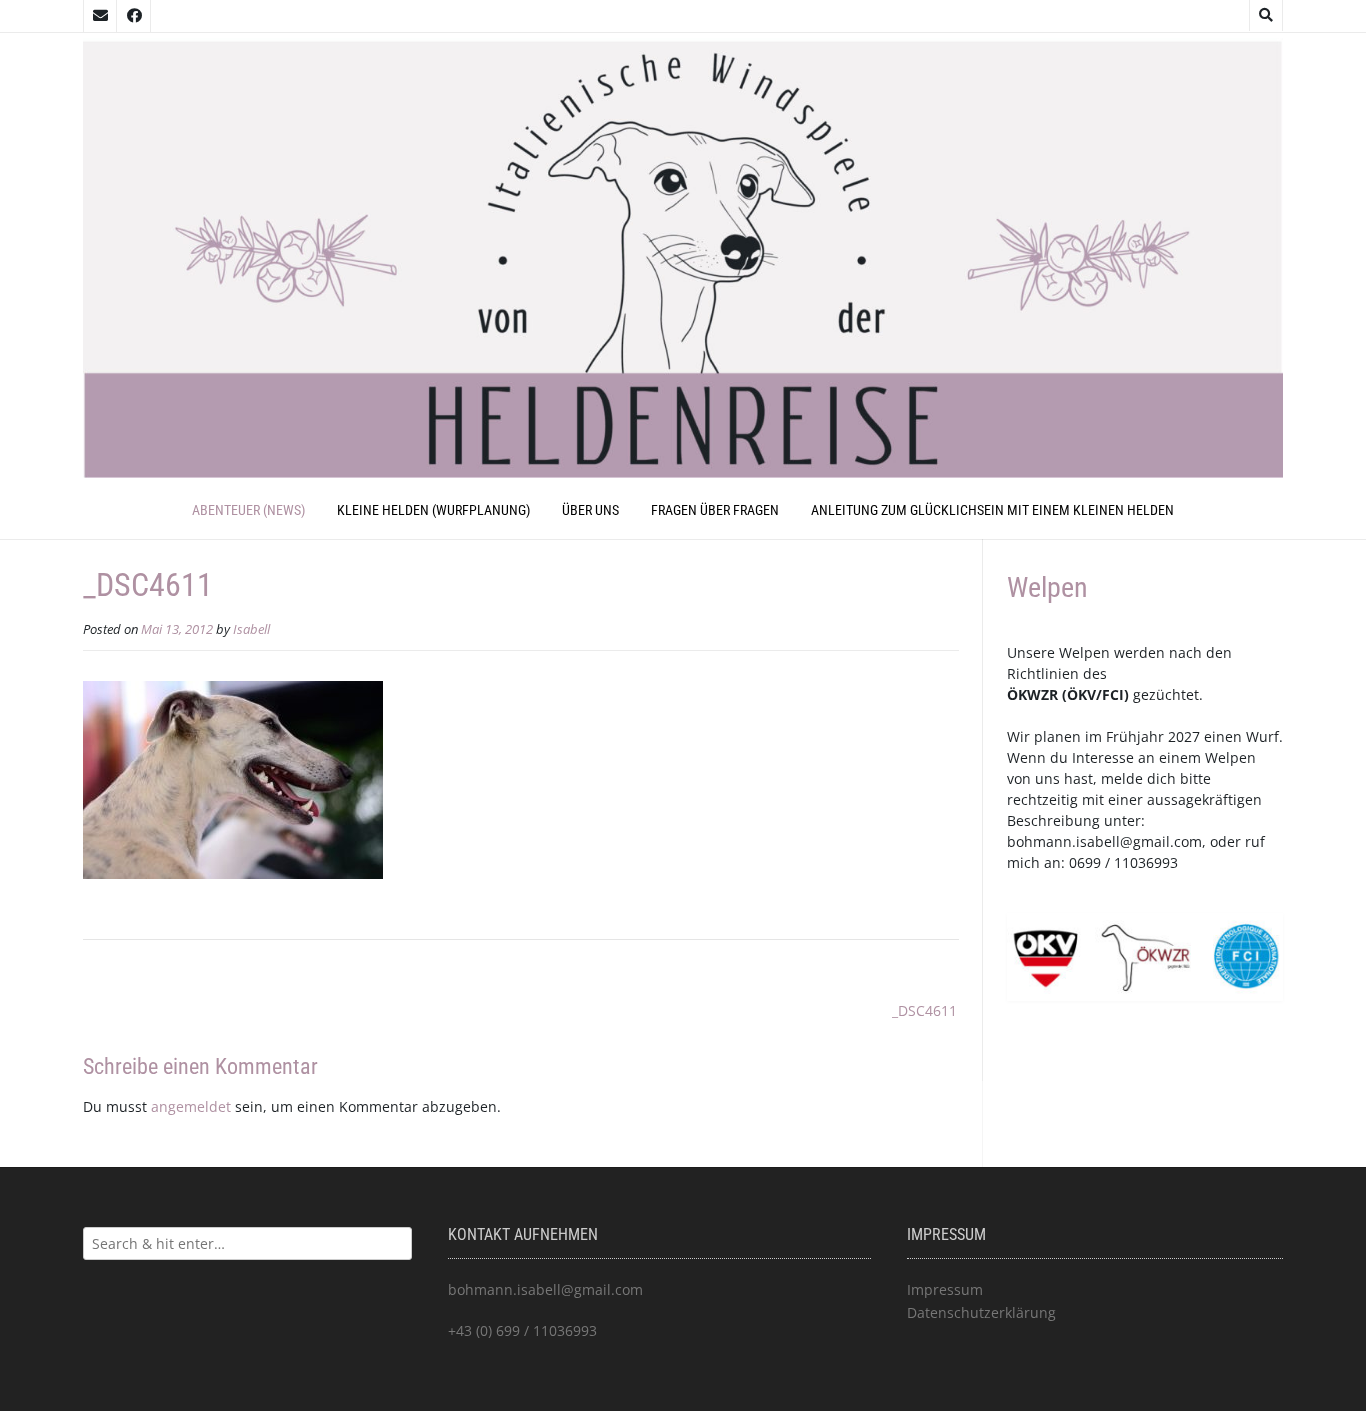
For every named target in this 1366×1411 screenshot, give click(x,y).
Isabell (251, 629)
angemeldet (191, 1106)
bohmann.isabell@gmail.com (1104, 841)
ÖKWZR (1032, 694)
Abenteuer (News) (248, 510)
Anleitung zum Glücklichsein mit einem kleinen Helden (992, 510)
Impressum (945, 1289)
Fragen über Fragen (715, 510)
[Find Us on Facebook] (134, 16)
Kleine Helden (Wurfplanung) (433, 510)
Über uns (590, 510)
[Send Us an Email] (100, 16)
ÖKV (1081, 694)
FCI (1113, 694)
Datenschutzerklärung (981, 1312)
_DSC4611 (924, 1010)
